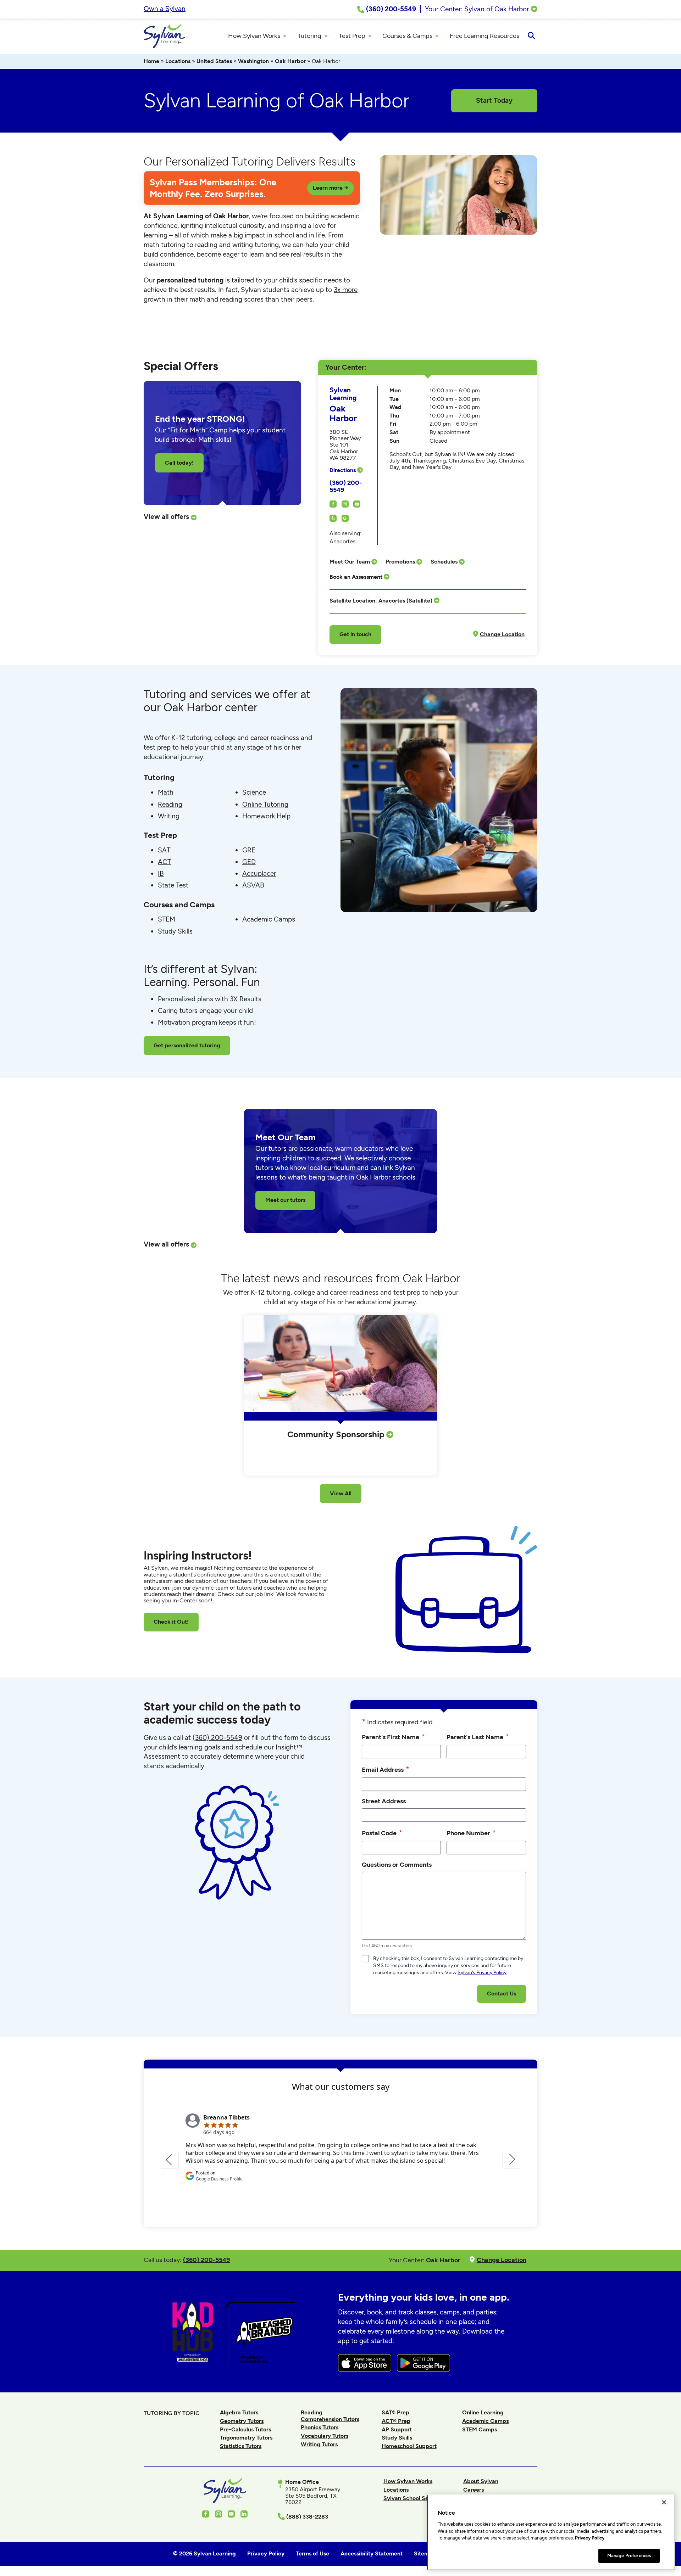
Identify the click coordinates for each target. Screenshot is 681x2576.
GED (249, 862)
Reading (170, 804)
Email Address (386, 1769)
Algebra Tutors (239, 2412)
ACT (164, 862)
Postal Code (382, 1833)
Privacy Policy (590, 2538)
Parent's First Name (393, 1737)
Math (166, 792)
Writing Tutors (319, 2444)
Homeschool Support (409, 2446)
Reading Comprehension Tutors (330, 2416)
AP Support (397, 2429)
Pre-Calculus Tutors (245, 2429)
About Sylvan (481, 2481)
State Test (173, 885)
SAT (164, 850)
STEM (167, 919)
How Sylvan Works (408, 2481)
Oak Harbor (290, 61)
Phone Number (471, 1833)
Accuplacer (259, 873)
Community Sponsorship (337, 1434)
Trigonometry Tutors (246, 2438)
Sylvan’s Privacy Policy (482, 1973)
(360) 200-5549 (346, 486)
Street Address (384, 1801)
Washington (253, 61)
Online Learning (483, 2412)
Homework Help (266, 816)
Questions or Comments (397, 1864)
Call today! (179, 463)
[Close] (664, 2502)
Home (151, 61)
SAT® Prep (395, 2412)
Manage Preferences (629, 2556)
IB (161, 873)
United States (214, 61)
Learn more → (331, 188)
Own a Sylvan (165, 9)
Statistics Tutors (241, 2446)
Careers (474, 2490)
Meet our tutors (285, 1200)
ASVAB (253, 885)
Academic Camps (269, 919)
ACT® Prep (396, 2421)
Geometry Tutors (242, 2421)
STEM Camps (480, 2429)
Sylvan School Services (414, 2498)
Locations (178, 61)
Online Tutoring (265, 804)
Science (254, 792)
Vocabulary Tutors (325, 2436)
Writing (169, 816)
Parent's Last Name (478, 1737)
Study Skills (175, 931)
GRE (249, 850)
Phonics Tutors (320, 2427)
